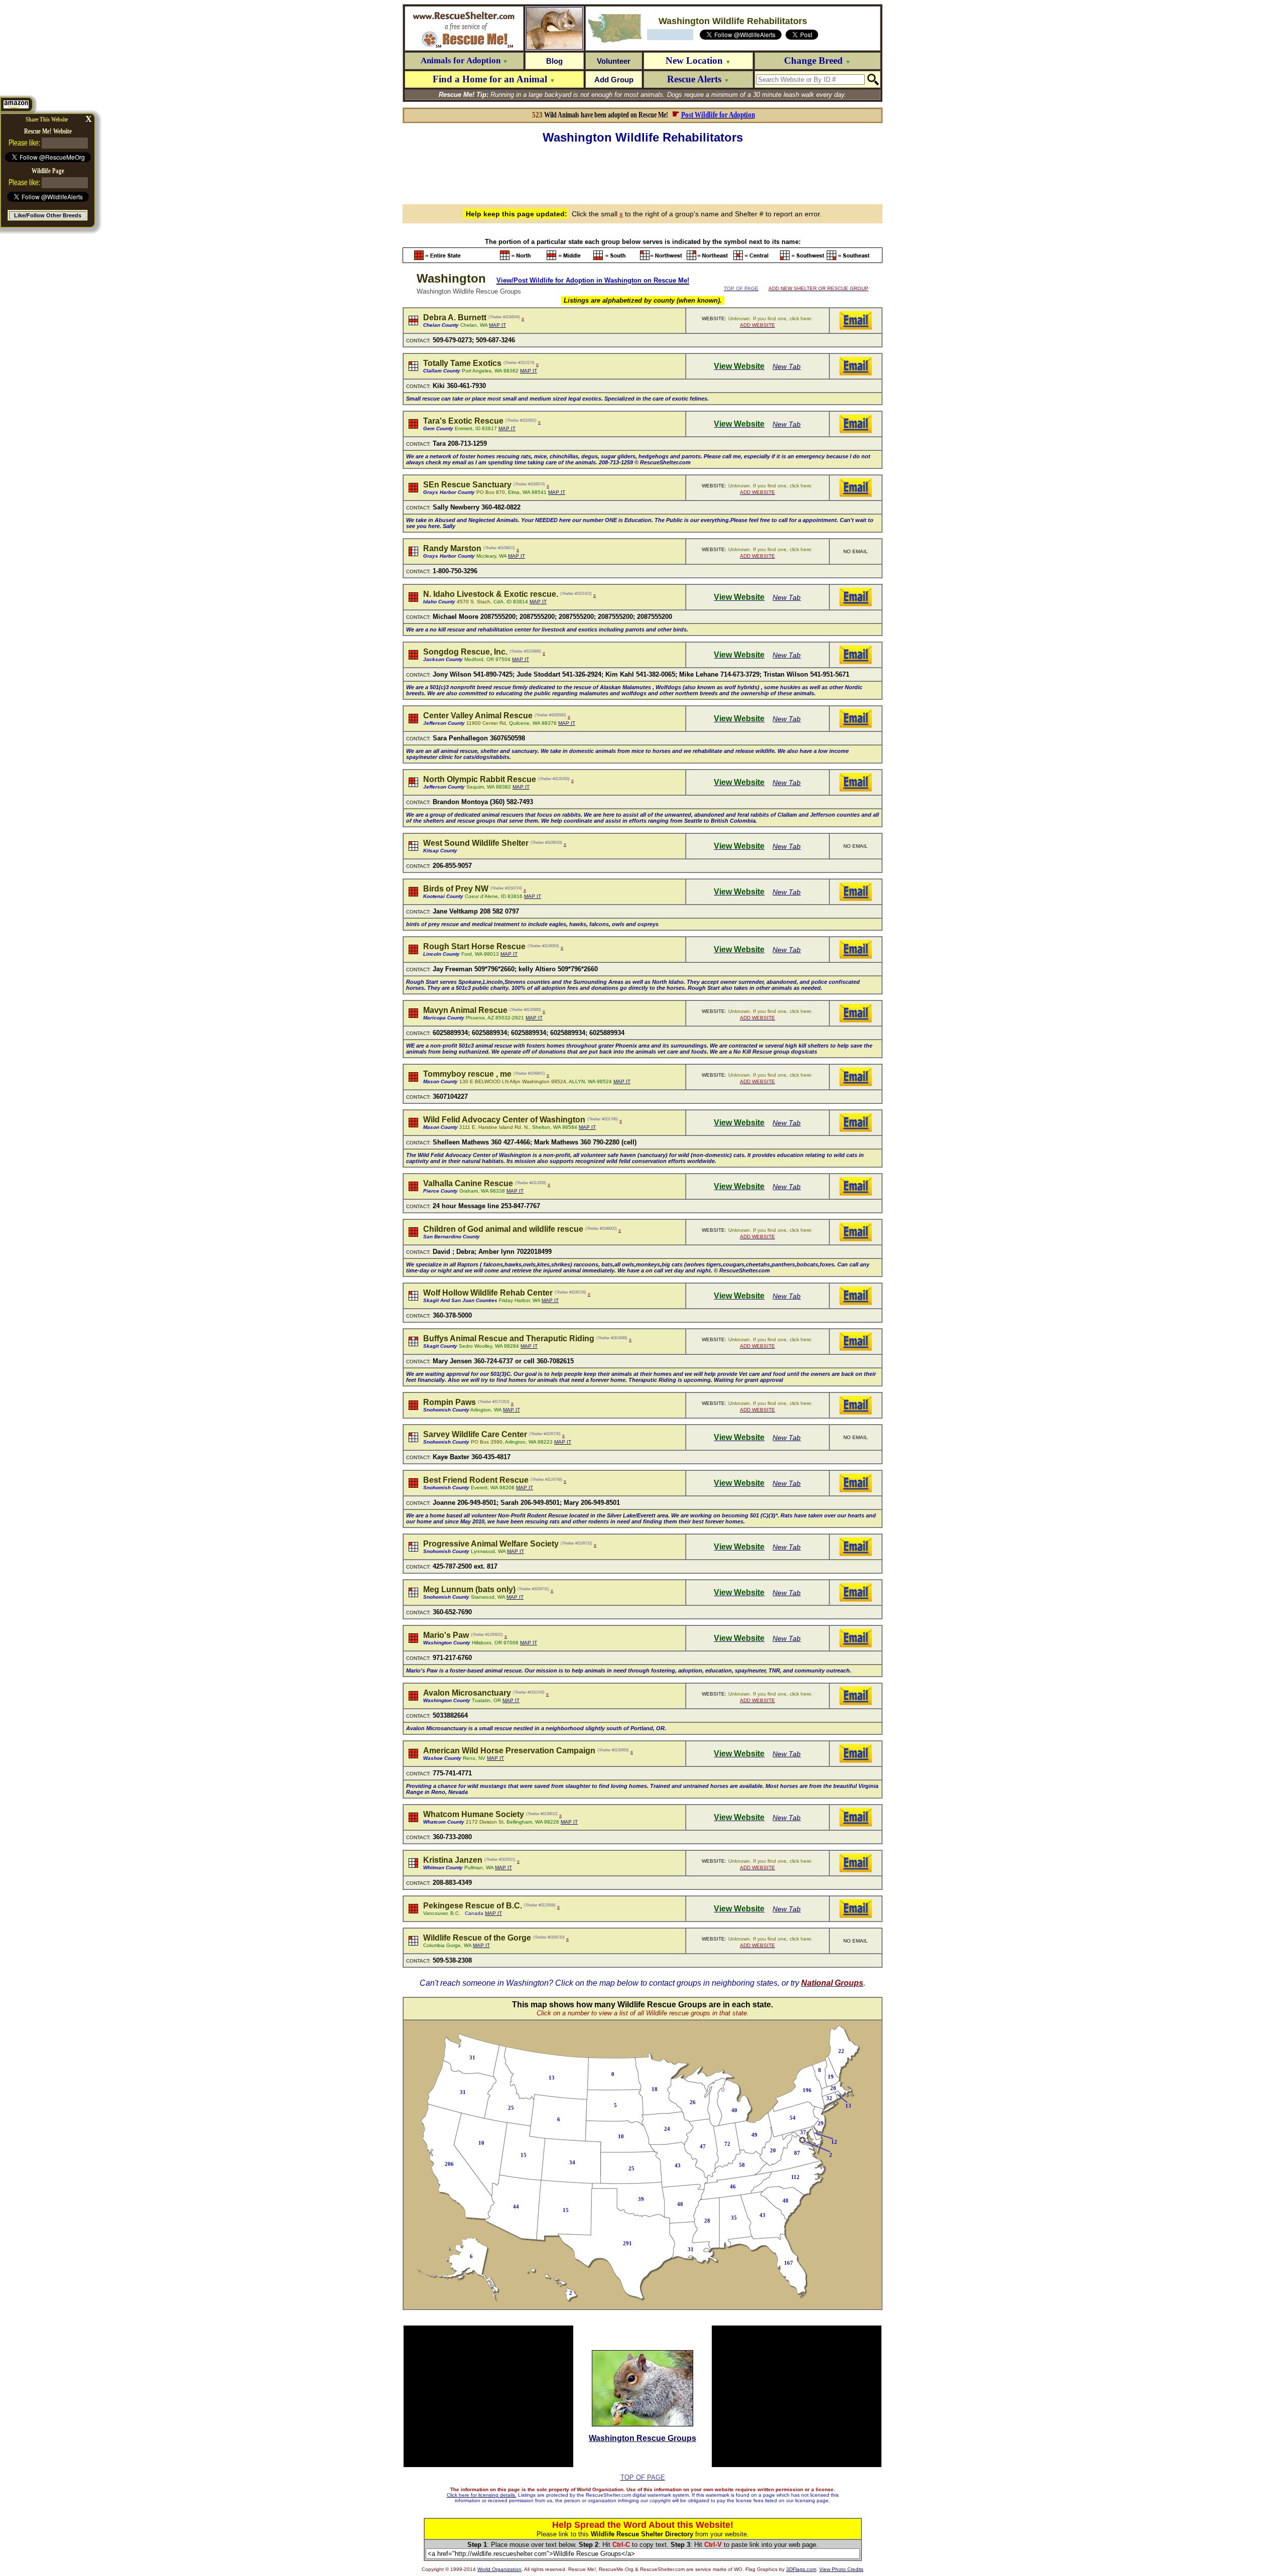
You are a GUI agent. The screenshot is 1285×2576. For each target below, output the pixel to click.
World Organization (499, 2569)
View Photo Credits (841, 2569)
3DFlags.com (801, 2569)
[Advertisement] (642, 173)
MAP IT (497, 325)
